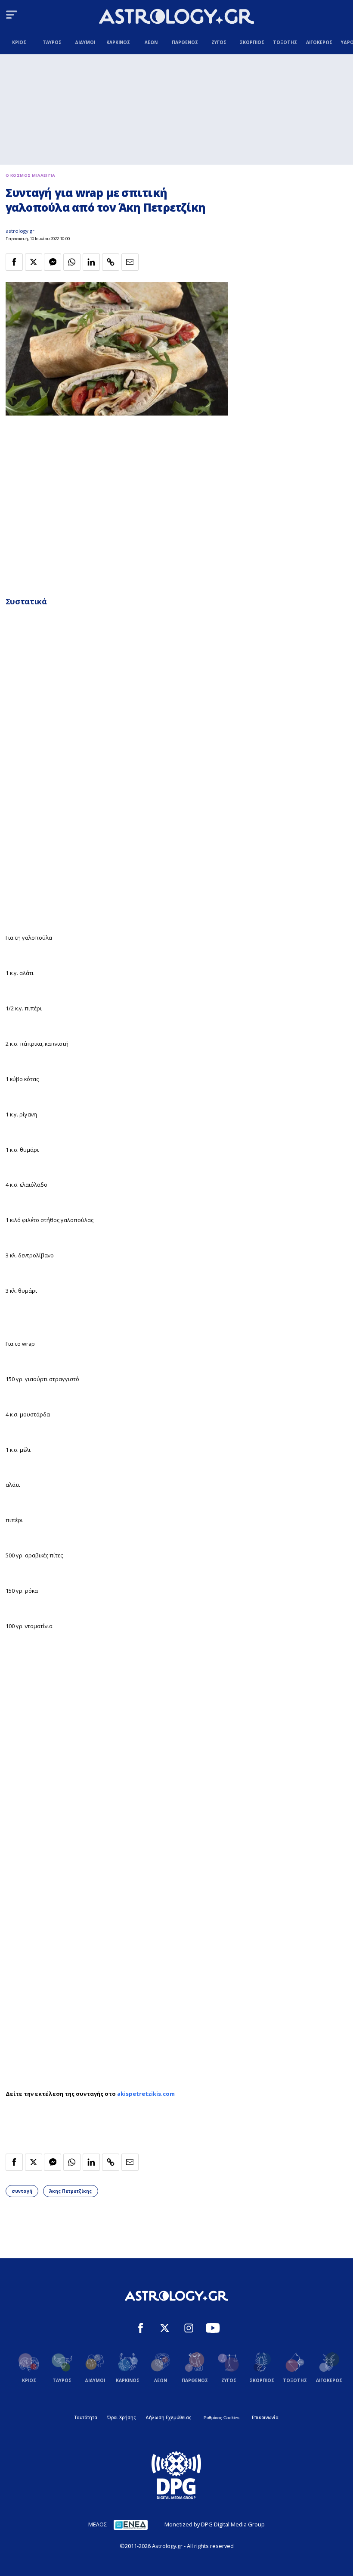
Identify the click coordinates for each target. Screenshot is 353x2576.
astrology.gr (20, 231)
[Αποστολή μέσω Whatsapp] (72, 262)
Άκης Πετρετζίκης (70, 2191)
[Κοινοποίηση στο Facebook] (14, 262)
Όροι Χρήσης (121, 2417)
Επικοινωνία (265, 2417)
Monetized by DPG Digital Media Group (215, 2524)
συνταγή (22, 2191)
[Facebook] (141, 2329)
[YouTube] (213, 2329)
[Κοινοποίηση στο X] (34, 262)
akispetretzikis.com (146, 2094)
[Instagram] (189, 2329)
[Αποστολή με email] (130, 262)
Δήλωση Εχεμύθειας (168, 2417)
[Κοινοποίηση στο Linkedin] (91, 262)
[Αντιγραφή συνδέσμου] (111, 262)
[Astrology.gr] (176, 17)
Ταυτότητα (86, 2417)
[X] (165, 2329)
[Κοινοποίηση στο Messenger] (53, 262)
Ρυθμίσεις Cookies (221, 2418)
